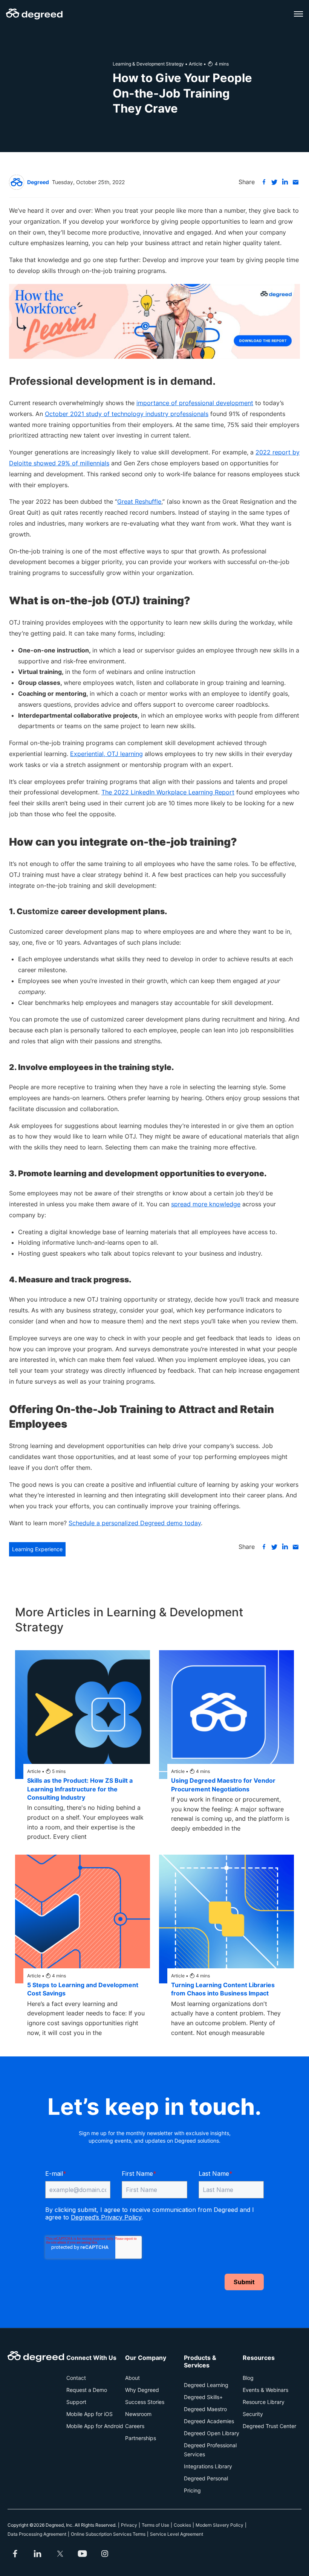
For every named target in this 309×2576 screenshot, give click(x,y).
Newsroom (138, 2414)
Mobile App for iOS (89, 2414)
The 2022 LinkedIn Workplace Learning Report (168, 792)
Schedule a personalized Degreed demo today (135, 1523)
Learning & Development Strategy (148, 64)
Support (76, 2402)
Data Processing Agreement (37, 2534)
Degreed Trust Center (269, 2426)
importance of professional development (195, 403)
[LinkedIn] (285, 182)
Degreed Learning (206, 2385)
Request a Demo (87, 2390)
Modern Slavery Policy (220, 2525)
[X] (274, 182)
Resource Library (264, 2402)
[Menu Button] (298, 14)
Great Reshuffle (139, 501)
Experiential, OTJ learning (106, 754)
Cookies (182, 2525)
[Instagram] (105, 2554)
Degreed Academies (209, 2421)
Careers (135, 2426)
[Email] (295, 182)
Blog (248, 2378)
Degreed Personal (206, 2478)
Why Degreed (142, 2390)
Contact (76, 2378)
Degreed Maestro (205, 2409)
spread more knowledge (206, 1204)
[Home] (34, 14)
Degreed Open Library (212, 2433)
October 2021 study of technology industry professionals (127, 414)
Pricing (192, 2490)
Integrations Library (208, 2466)
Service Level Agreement (177, 2534)
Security (253, 2414)
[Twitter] (60, 2554)
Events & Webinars (265, 2390)
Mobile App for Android (95, 2426)
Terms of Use (155, 2525)
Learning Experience (37, 1549)
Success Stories (145, 2402)
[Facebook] (264, 182)
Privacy (129, 2525)
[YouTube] (83, 2554)
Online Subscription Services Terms (108, 2534)
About (132, 2378)
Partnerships (141, 2438)
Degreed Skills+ (203, 2397)
